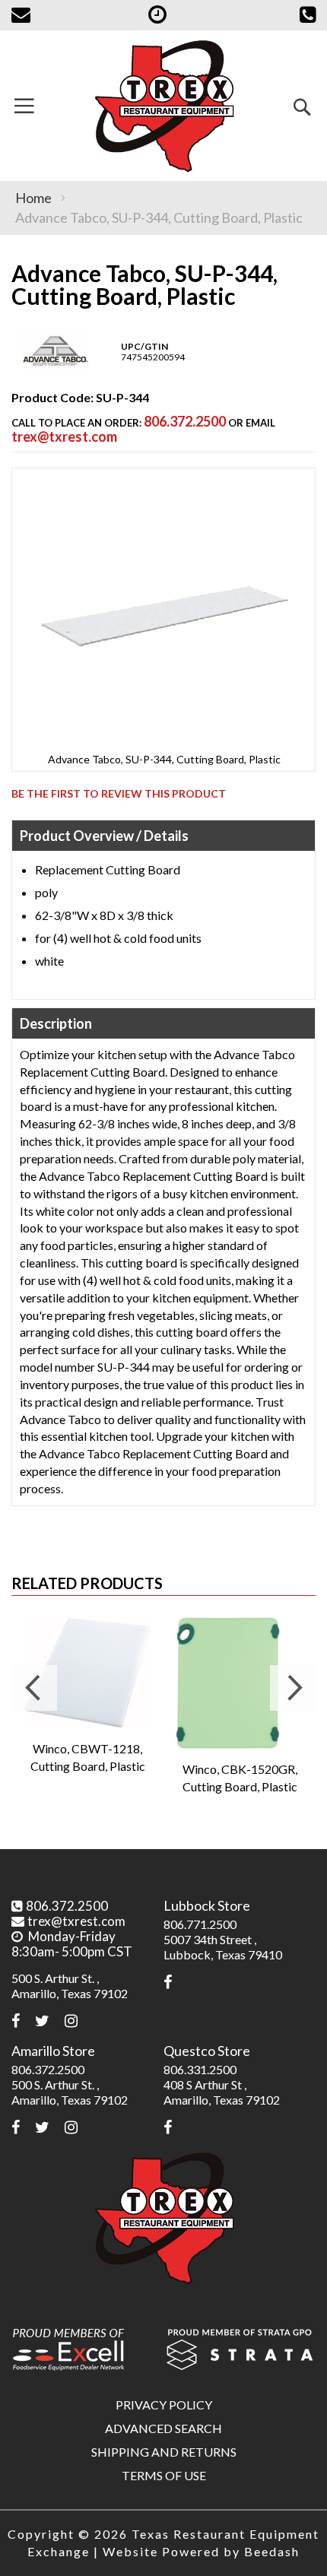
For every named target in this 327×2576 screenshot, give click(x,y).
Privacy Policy (164, 2405)
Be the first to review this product (119, 793)
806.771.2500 (200, 1924)
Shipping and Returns (164, 2452)
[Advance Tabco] (56, 370)
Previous (34, 1688)
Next (293, 1688)
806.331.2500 (200, 2069)
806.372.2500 (185, 421)
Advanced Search (163, 2428)
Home (33, 198)
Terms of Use (164, 2475)
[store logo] (163, 106)
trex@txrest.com (64, 436)
